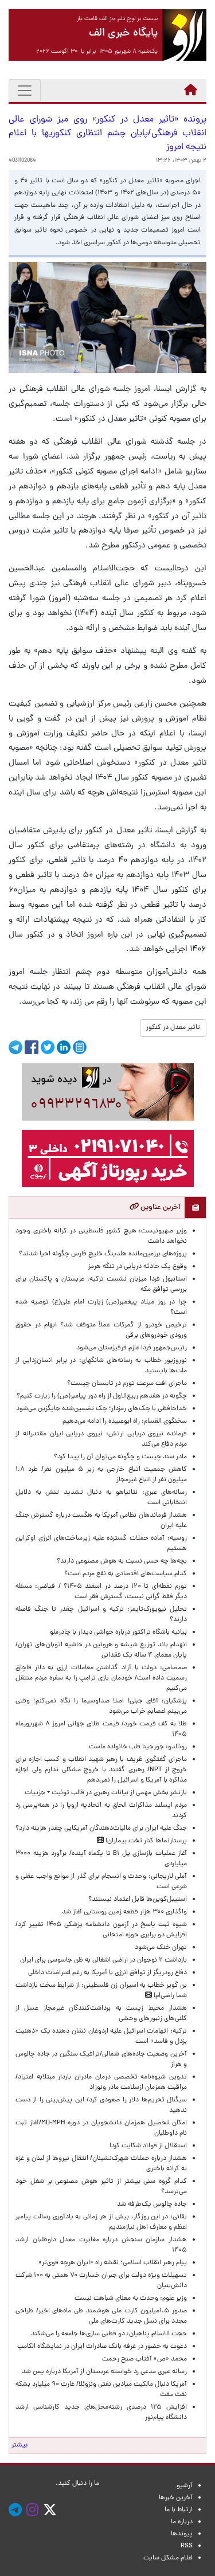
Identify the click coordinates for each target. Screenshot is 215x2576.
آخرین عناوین (160, 1207)
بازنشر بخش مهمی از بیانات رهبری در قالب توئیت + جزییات (106, 1793)
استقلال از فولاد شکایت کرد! (148, 2146)
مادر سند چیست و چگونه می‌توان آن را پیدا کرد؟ (119, 1457)
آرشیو (185, 2486)
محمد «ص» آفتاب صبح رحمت (144, 2359)
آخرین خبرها (176, 2498)
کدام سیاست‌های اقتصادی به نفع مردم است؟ (126, 1574)
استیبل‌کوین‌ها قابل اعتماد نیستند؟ (138, 1900)
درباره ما (182, 2522)
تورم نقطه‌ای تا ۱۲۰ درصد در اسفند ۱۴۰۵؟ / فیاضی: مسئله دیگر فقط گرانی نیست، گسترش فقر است (101, 1592)
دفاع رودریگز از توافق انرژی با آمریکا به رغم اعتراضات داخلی (107, 1973)
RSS (187, 2546)
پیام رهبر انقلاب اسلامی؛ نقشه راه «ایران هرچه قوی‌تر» (113, 2263)
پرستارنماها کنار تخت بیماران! (145, 1841)
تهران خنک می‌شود (161, 1948)
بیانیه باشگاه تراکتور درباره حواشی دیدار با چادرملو (117, 1632)
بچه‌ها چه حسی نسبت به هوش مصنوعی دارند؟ (122, 1561)
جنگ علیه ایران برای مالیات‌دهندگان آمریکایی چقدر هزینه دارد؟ (101, 1829)
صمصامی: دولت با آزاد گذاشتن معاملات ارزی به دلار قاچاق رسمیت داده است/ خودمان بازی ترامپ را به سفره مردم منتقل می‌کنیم (101, 1678)
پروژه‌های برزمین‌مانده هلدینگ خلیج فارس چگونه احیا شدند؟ (102, 1254)
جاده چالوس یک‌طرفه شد (152, 2205)
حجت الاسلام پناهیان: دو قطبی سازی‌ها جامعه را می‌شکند (109, 2334)
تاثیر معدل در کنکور (173, 1028)
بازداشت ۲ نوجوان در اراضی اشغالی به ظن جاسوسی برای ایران (103, 1960)
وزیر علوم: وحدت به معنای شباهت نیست (131, 2299)
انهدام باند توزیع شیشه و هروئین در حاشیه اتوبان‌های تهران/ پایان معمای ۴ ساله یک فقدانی (101, 1650)
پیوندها (182, 2534)
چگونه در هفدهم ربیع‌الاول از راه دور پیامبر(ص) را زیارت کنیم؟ (102, 1396)
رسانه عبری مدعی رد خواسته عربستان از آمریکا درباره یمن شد (104, 2372)
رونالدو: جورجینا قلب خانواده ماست (138, 1747)
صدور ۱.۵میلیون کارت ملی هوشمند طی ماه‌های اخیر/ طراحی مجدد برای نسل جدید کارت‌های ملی (101, 2316)
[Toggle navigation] (25, 91)
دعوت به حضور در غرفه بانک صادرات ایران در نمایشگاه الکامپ (102, 2347)
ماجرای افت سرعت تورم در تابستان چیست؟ (127, 1384)
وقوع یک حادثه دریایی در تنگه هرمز (138, 1267)
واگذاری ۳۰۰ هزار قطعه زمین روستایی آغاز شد (124, 1912)
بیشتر (19, 2445)
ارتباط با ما (179, 2510)
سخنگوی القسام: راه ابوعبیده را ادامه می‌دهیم (125, 1422)
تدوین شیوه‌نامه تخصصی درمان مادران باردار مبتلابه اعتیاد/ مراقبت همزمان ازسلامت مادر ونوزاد (101, 2082)
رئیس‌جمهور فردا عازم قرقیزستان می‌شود (130, 1348)
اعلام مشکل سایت (168, 2558)
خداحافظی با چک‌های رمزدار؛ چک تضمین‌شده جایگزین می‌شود (101, 1409)
